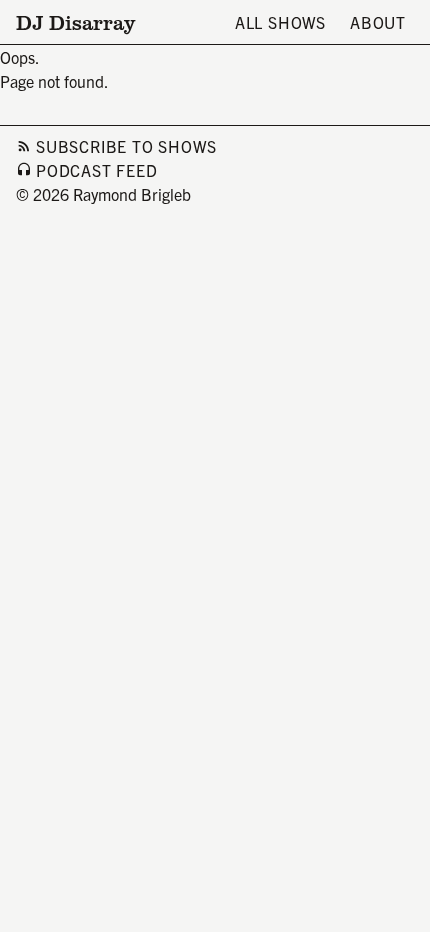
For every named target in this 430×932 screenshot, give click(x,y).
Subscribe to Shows (126, 146)
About (378, 22)
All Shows (280, 22)
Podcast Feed (97, 170)
